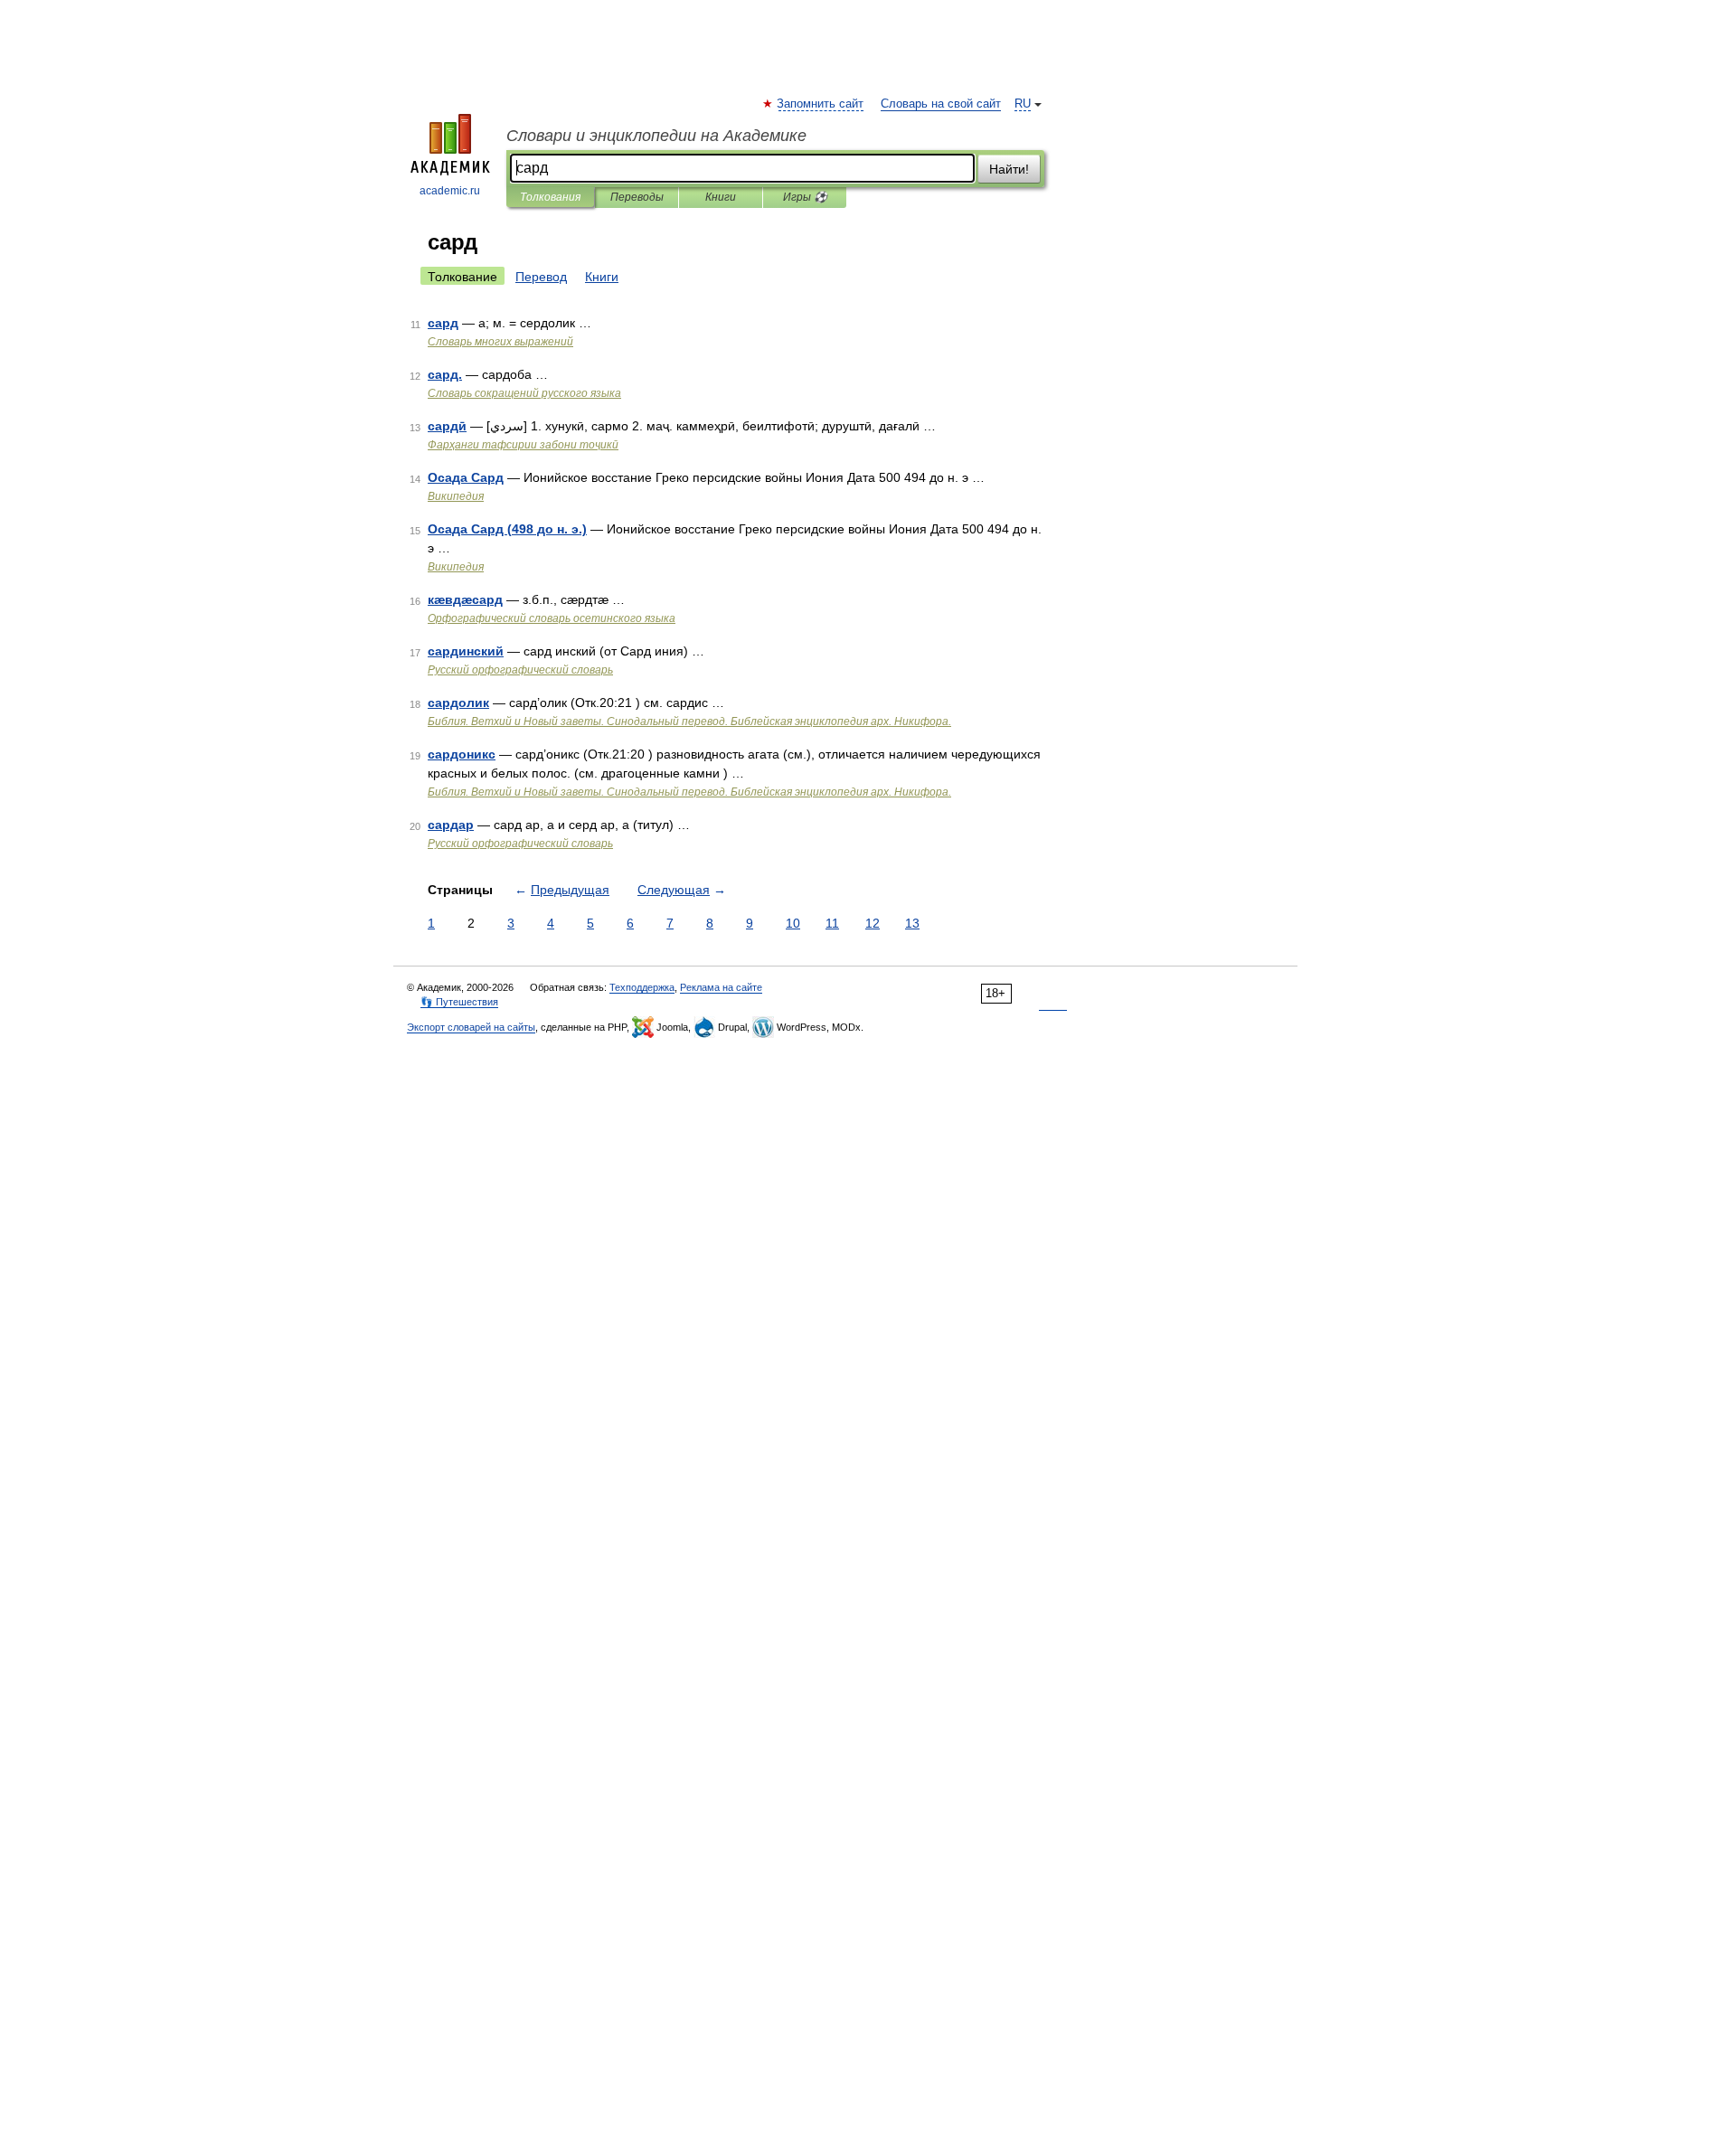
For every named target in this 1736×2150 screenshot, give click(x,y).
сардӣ (447, 426)
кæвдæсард (465, 599)
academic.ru (450, 191)
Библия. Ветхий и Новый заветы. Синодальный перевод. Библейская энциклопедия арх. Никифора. (689, 721)
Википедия (456, 496)
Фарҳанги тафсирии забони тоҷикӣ (523, 445)
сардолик (458, 703)
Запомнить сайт (821, 104)
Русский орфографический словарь (520, 670)
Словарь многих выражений (500, 342)
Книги (721, 197)
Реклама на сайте (721, 987)
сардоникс (462, 754)
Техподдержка (642, 987)
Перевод (541, 277)
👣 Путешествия (459, 1002)
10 (793, 923)
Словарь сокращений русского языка (524, 393)
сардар (451, 825)
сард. (445, 374)
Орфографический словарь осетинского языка (552, 618)
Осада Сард (466, 477)
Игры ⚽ (805, 197)
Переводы (637, 197)
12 (873, 923)
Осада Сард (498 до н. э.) (507, 529)
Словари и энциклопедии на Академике (656, 136)
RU (1023, 104)
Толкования (550, 197)
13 (912, 923)
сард (443, 323)
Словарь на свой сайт (941, 104)
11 (832, 923)
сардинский (466, 651)
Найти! (1009, 169)
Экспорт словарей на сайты (471, 1027)
